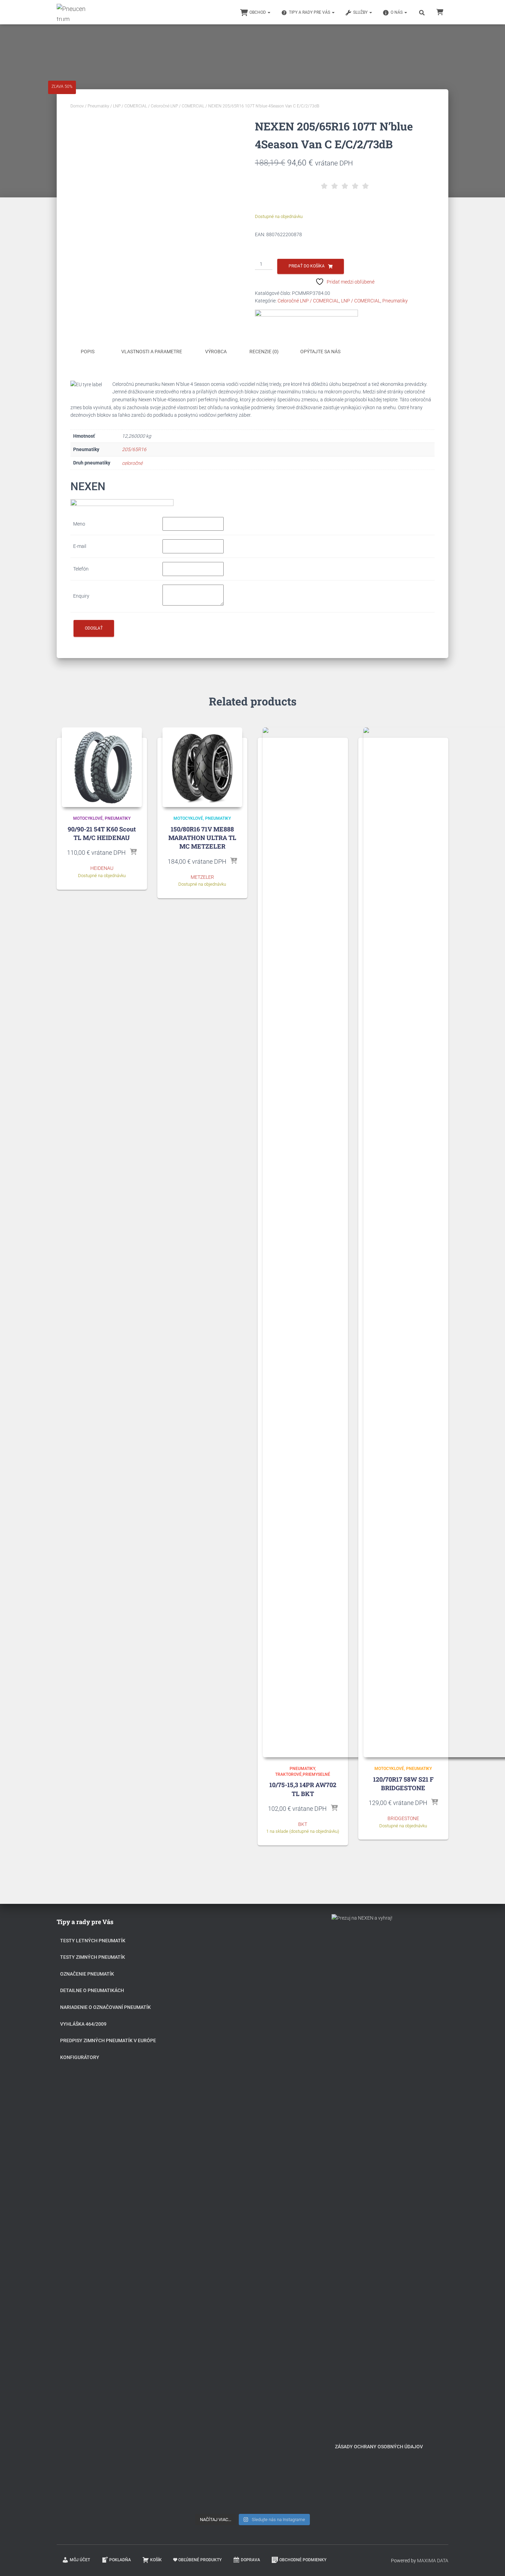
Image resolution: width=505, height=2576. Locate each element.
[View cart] (440, 12)
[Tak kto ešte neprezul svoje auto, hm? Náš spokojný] (293, 2160)
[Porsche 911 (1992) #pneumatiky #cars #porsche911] (212, 2087)
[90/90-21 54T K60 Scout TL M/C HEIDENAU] (102, 767)
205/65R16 (134, 449)
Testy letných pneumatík (93, 1941)
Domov (77, 106)
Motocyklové (88, 818)
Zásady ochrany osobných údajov (379, 2447)
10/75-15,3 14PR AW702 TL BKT (303, 1789)
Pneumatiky (98, 106)
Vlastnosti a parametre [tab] (152, 352)
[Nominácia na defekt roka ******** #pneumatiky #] (212, 2286)
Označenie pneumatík (87, 1974)
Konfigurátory (80, 2057)
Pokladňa (120, 2560)
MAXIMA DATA (433, 2561)
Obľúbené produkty (200, 2560)
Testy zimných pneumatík (93, 1957)
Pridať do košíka (307, 266)
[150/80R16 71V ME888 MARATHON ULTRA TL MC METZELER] (203, 767)
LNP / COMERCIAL (130, 106)
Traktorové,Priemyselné (303, 1774)
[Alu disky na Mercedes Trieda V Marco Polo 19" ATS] (253, 2114)
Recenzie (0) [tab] (264, 352)
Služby (361, 12)
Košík (156, 2560)
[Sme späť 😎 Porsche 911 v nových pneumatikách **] (293, 1984)
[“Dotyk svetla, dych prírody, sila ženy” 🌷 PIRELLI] (212, 1992)
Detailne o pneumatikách (92, 1990)
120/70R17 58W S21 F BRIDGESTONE (403, 1784)
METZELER (202, 877)
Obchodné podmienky (303, 2560)
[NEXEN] (306, 317)
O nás (397, 12)
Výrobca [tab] (216, 352)
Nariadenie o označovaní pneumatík (105, 2007)
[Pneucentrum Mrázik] (72, 12)
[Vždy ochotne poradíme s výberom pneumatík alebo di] (293, 2384)
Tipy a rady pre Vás (310, 12)
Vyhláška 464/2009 (83, 2024)
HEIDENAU (102, 868)
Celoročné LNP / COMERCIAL (178, 106)
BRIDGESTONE (403, 1818)
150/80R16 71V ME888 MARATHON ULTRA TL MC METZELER (202, 838)
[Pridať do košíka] (133, 852)
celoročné (132, 463)
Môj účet (80, 2560)
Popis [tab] (88, 352)
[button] (269, 12)
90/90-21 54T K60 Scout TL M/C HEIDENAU (102, 833)
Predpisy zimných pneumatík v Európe (108, 2040)
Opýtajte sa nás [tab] (320, 352)
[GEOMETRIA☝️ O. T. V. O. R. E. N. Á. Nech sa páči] (253, 2306)
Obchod (258, 12)
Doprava (250, 2560)
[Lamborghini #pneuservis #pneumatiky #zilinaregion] (253, 1957)
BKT (303, 1824)
